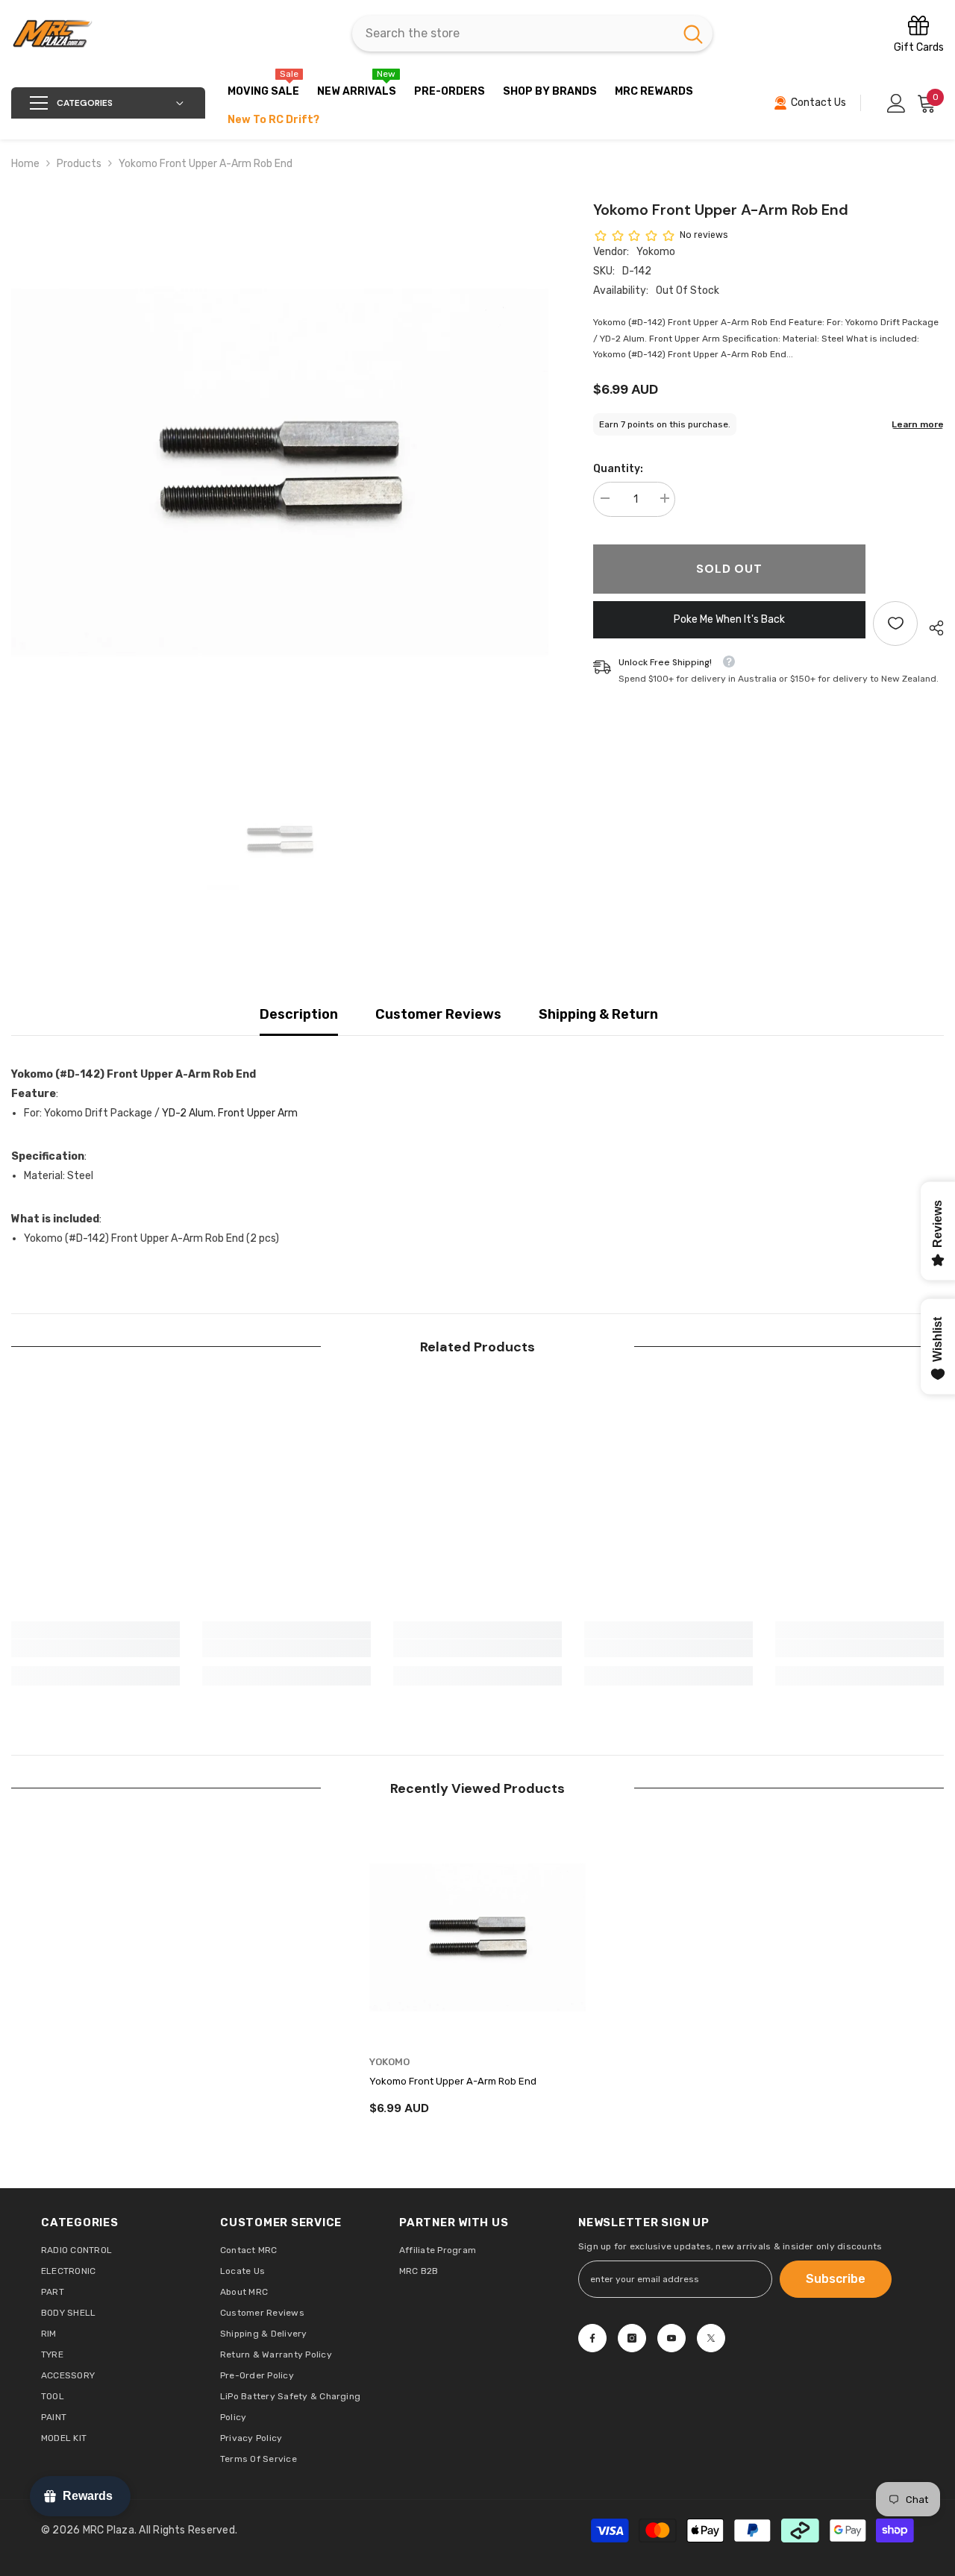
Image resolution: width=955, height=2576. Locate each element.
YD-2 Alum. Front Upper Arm (230, 1113)
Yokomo (656, 252)
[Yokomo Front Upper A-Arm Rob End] (477, 1935)
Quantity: (618, 469)
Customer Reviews (438, 1014)
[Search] (532, 34)
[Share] (931, 628)
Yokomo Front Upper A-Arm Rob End (453, 2081)
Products (79, 164)
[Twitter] (711, 2338)
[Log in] (896, 103)
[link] (95, 1648)
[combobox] (513, 34)
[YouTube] (671, 2338)
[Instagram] (632, 2338)
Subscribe (836, 2279)
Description (299, 1014)
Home (25, 164)
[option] (280, 467)
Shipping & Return (598, 1014)
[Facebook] (592, 2338)
